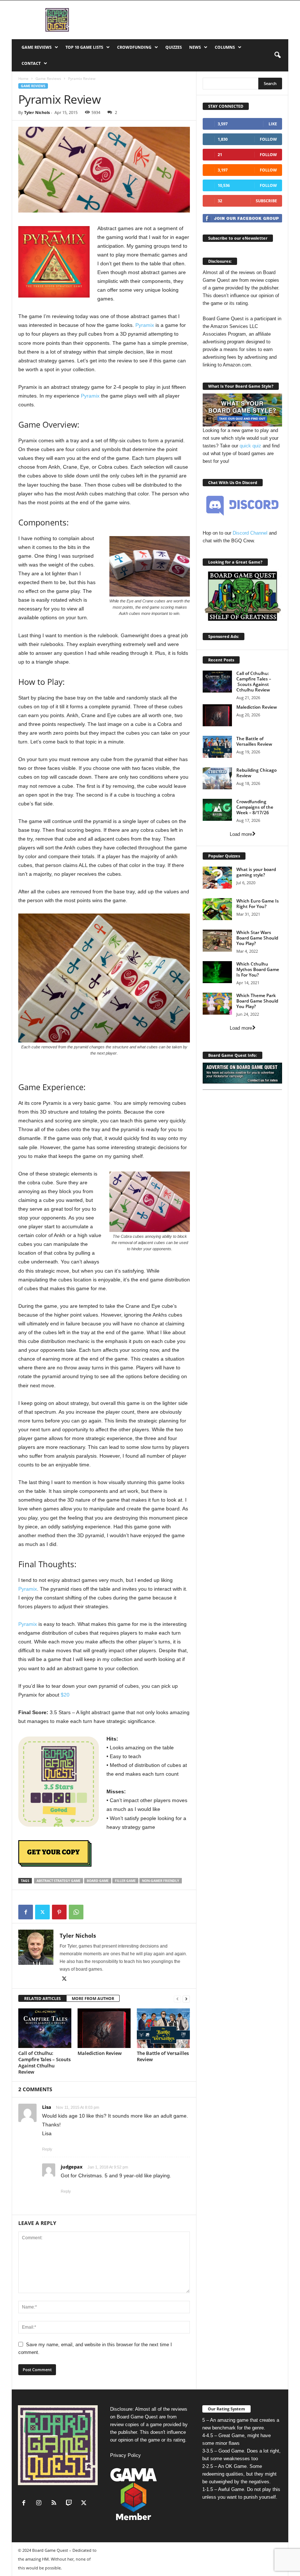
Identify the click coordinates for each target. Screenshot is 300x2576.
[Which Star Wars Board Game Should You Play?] (217, 941)
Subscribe (266, 201)
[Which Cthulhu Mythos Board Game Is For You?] (217, 972)
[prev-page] (177, 1999)
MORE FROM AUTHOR (93, 1998)
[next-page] (186, 1999)
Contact (31, 63)
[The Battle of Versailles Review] (163, 2028)
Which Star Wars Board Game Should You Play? (257, 938)
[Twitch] (70, 2504)
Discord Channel (250, 533)
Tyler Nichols (37, 112)
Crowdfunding (134, 47)
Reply (47, 2149)
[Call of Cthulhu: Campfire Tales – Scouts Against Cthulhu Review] (45, 2028)
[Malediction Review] (104, 2028)
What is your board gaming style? (256, 872)
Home (23, 78)
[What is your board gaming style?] (217, 878)
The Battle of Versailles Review (163, 2056)
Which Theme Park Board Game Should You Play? (257, 1001)
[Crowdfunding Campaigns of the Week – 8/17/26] (217, 810)
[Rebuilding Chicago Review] (217, 778)
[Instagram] (40, 2504)
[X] (42, 1912)
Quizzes (174, 47)
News (195, 47)
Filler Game (125, 1881)
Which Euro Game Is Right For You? (258, 904)
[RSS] (55, 2504)
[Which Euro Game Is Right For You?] (217, 909)
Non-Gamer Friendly (161, 1881)
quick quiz (250, 446)
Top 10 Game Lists (84, 47)
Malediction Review (100, 2053)
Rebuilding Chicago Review (256, 773)
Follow (268, 139)
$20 (65, 1695)
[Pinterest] (59, 1912)
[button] (277, 55)
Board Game (98, 1881)
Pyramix (145, 325)
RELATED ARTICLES (42, 1998)
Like (273, 124)
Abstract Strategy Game (59, 1881)
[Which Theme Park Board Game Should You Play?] (217, 1004)
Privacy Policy (125, 2455)
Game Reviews (37, 47)
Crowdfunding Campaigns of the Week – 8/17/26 (255, 807)
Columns (225, 47)
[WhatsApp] (76, 1912)
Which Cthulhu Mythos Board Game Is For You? (258, 969)
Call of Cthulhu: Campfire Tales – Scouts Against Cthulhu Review (44, 2062)
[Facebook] (26, 1912)
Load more (241, 834)
